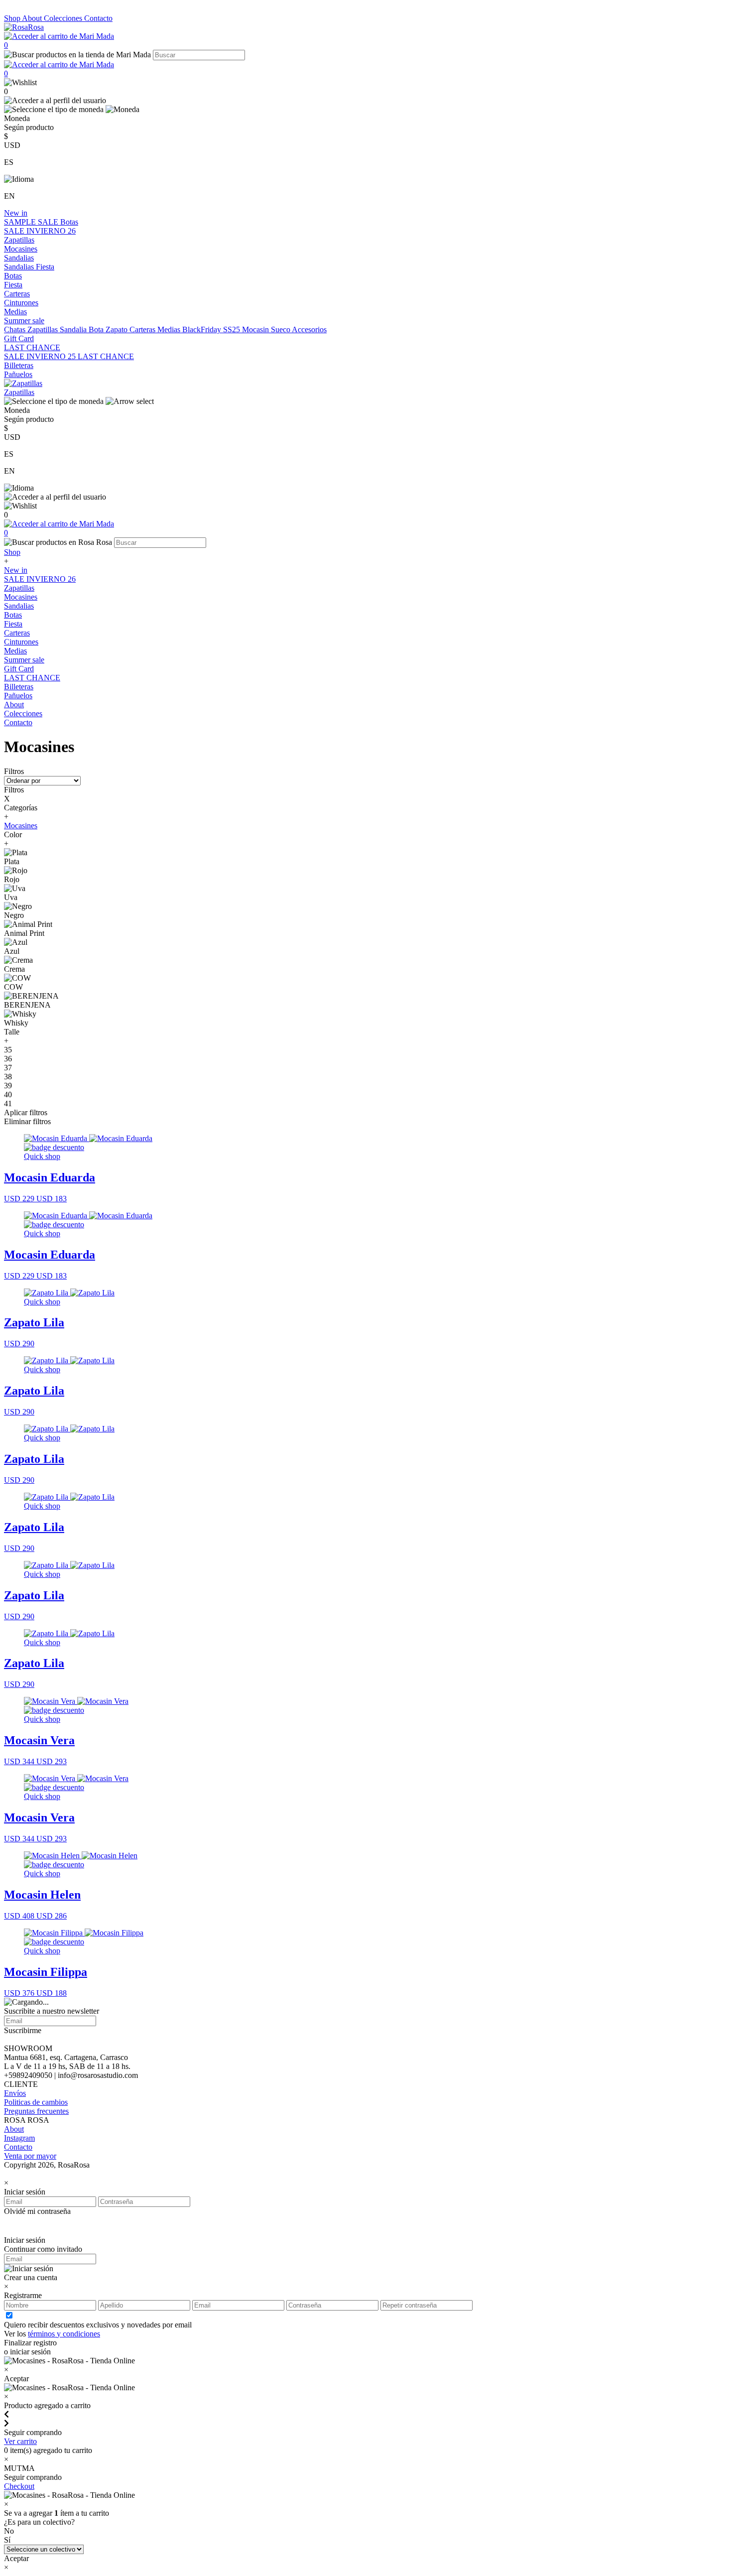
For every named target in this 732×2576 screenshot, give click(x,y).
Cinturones (21, 303)
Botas (69, 222)
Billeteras (19, 365)
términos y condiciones (64, 2334)
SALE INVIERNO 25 (41, 356)
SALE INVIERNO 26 (40, 231)
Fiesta (45, 267)
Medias (15, 312)
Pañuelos (18, 374)
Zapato (118, 329)
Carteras (17, 294)
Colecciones (64, 18)
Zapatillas (19, 240)
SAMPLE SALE (32, 222)
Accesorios (309, 329)
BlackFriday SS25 (212, 329)
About (33, 18)
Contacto (98, 18)
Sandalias (19, 258)
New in (16, 213)
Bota (97, 329)
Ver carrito (20, 2441)
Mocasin (256, 329)
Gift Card (19, 338)
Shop (13, 18)
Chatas (16, 329)
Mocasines (21, 249)
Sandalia (74, 329)
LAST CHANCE (32, 347)
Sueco (281, 329)
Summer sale (24, 321)
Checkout (19, 2486)
